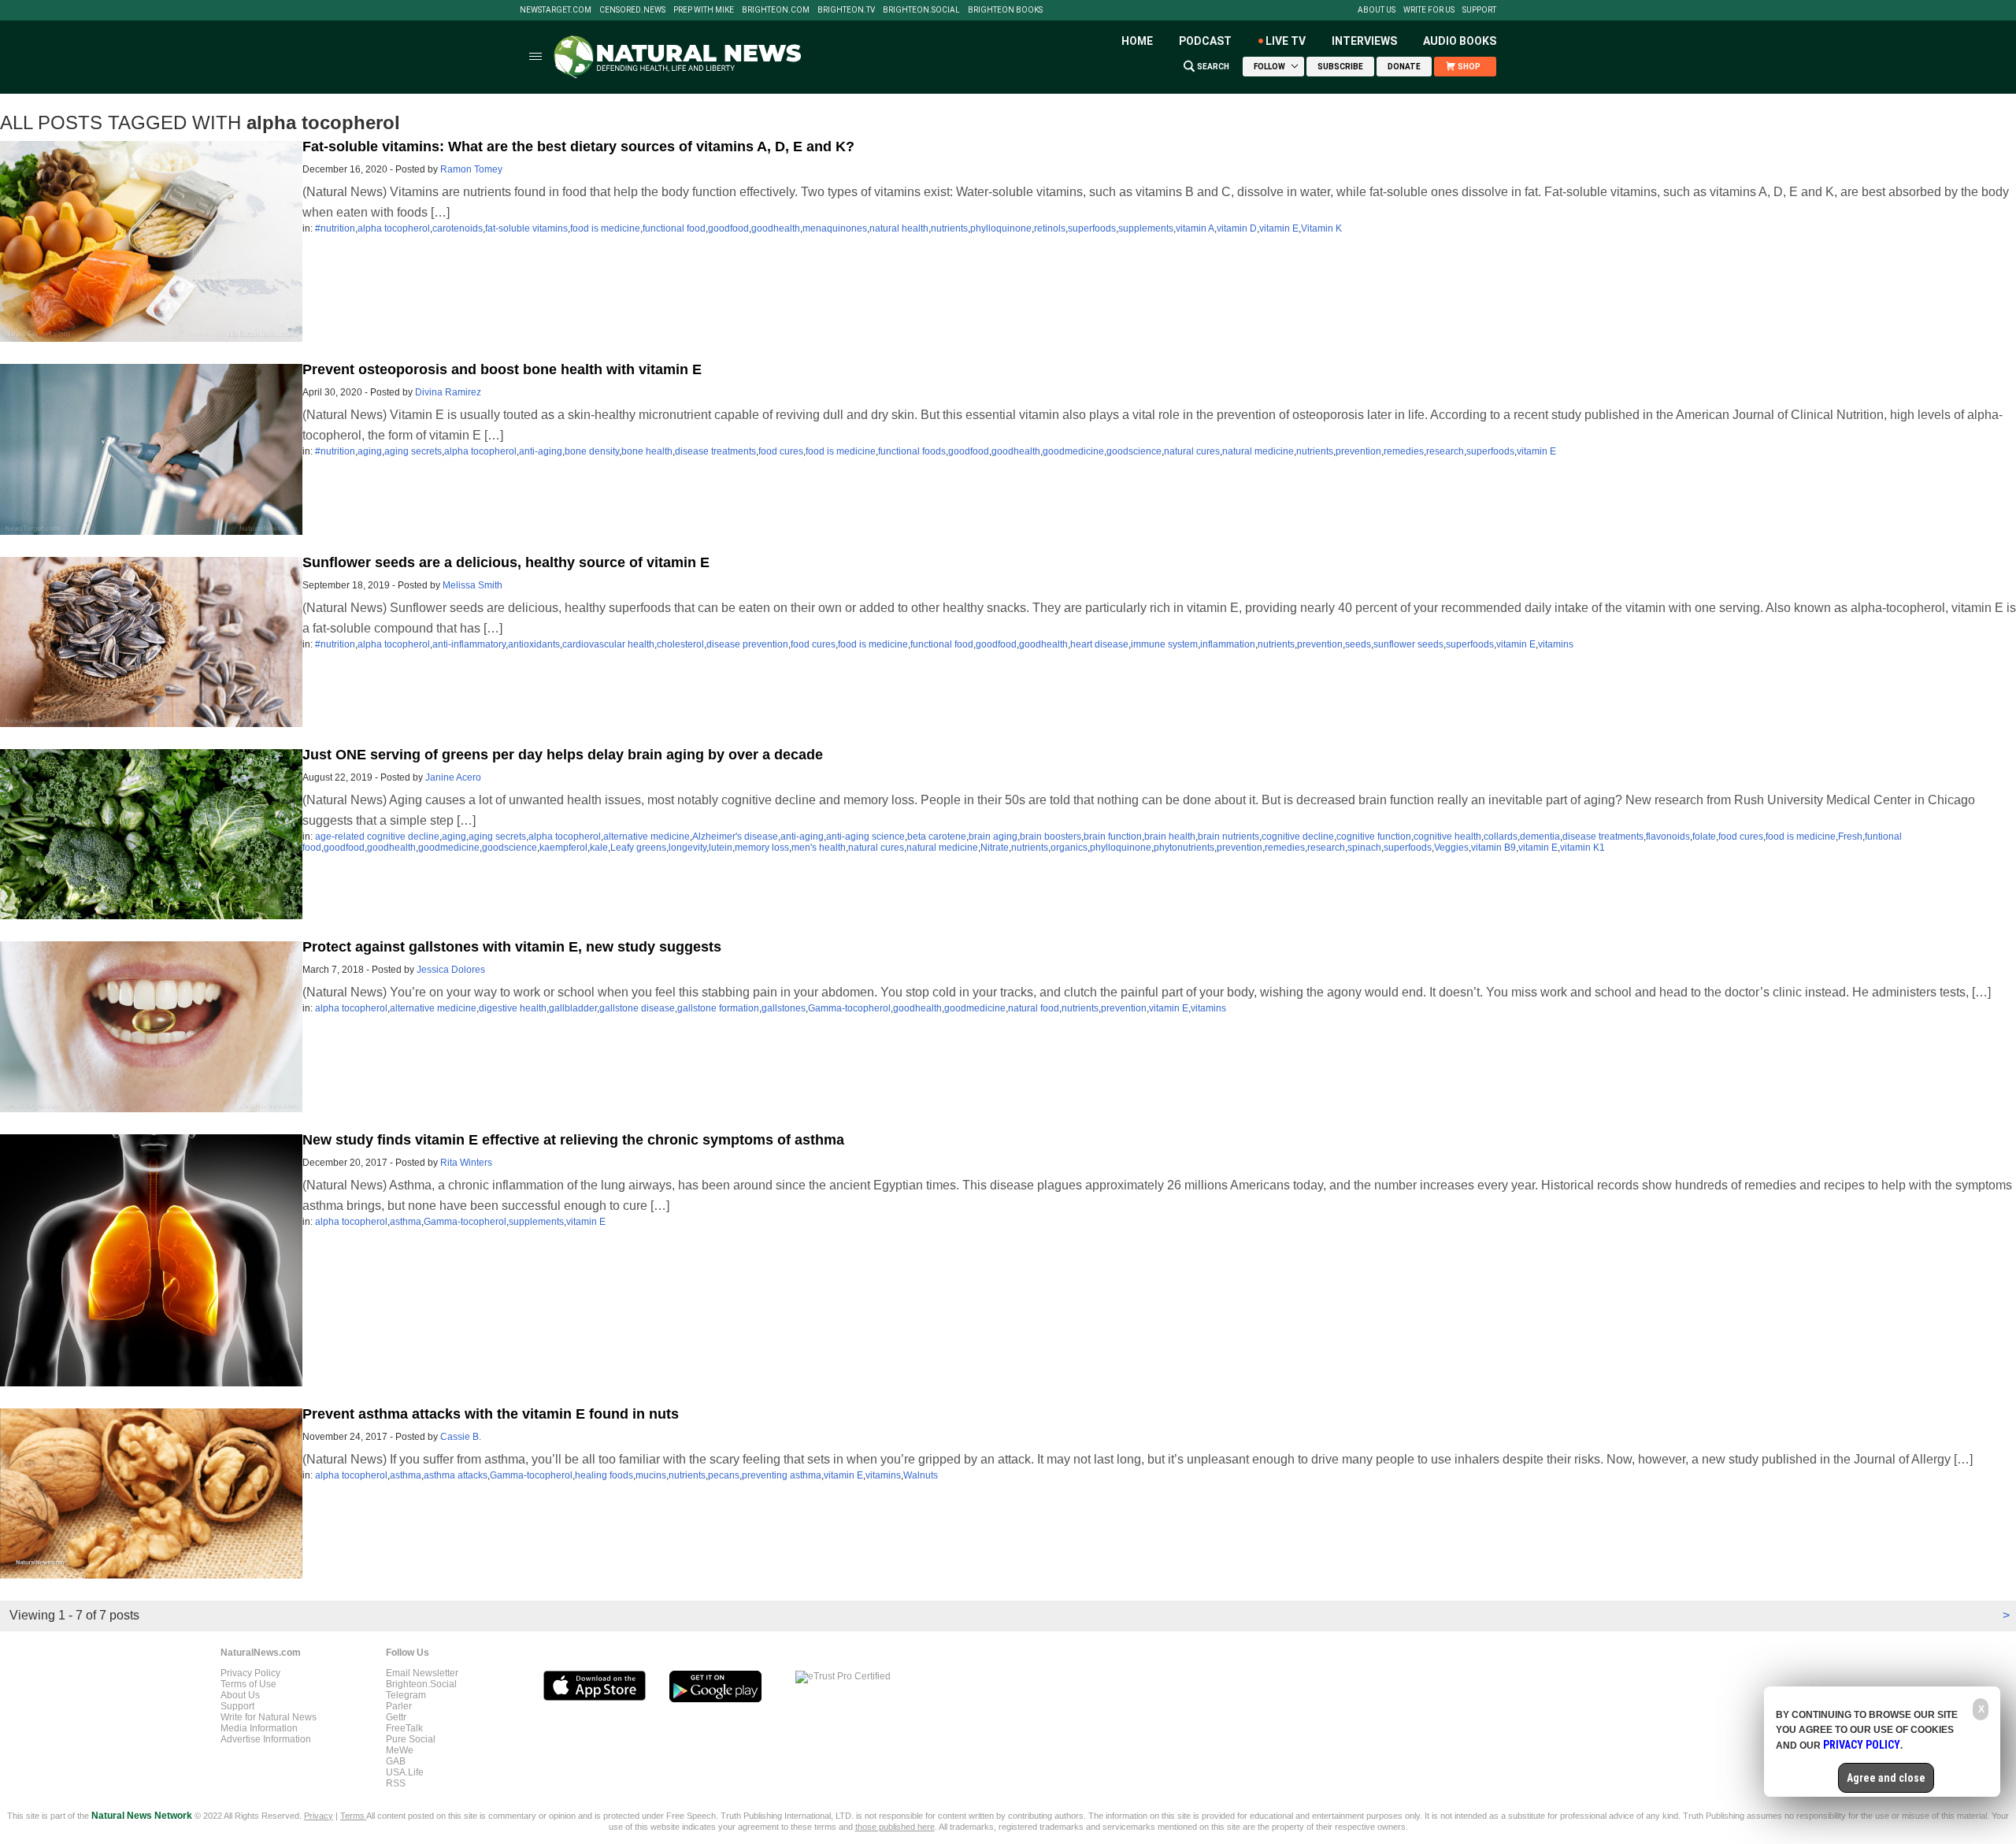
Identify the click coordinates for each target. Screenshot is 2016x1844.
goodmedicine (1073, 451)
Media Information (259, 1728)
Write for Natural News (269, 1717)
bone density (592, 451)
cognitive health (1447, 837)
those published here (895, 1827)
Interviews (1364, 41)
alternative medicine (647, 837)
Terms (353, 1816)
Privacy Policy (250, 1673)
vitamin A (1195, 228)
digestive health (513, 1008)
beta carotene (937, 837)
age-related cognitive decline (377, 837)
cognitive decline (1298, 837)
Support (1479, 10)
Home (1137, 41)
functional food (674, 228)
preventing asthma (782, 1475)
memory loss (762, 848)
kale (599, 848)
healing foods (604, 1475)
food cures (781, 451)
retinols (1050, 228)
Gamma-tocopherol (849, 1008)
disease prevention (747, 644)
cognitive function (1374, 837)
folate (1704, 837)
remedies (1404, 451)
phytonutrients (1184, 848)
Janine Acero (453, 777)
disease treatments (715, 451)
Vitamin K (1321, 228)
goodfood (728, 228)
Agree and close (1886, 1778)
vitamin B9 (1493, 848)
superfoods (1092, 228)
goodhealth (776, 228)
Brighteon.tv (846, 10)
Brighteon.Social (921, 10)
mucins (651, 1475)
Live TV (1286, 41)
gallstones (784, 1008)
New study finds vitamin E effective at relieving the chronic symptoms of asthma (573, 1140)
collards (1501, 837)
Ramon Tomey (471, 169)
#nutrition (335, 228)
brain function (1113, 837)
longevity (687, 848)
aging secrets (413, 451)
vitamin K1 (1582, 848)
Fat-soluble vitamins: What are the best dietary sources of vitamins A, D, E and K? (578, 147)
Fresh (1850, 837)
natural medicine (1258, 451)
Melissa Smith (472, 585)
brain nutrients (1228, 837)
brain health (1170, 837)
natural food (1034, 1008)
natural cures (1192, 451)
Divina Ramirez (448, 392)
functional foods (912, 451)
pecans (724, 1475)
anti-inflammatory (469, 644)
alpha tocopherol (394, 228)
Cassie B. (461, 1437)
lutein (721, 848)
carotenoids (458, 228)
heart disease (1099, 644)
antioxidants (534, 644)
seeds (1358, 644)
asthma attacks (456, 1475)
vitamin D (1237, 228)
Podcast (1205, 41)
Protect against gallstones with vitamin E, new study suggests (512, 947)
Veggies (1451, 848)
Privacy (319, 1816)
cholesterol (680, 644)
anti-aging (541, 451)
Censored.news (632, 10)
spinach (1364, 848)
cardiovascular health (608, 644)
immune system (1164, 644)
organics (1069, 848)
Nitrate (995, 848)
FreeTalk (404, 1728)
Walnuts (921, 1475)
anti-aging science (865, 837)
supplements (1146, 228)
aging (370, 451)
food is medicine (605, 228)
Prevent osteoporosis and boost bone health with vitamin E (502, 369)
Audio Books (1460, 41)
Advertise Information (266, 1739)
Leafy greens (638, 848)
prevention (1358, 451)
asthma (406, 1222)
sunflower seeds (1408, 644)
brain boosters (1051, 837)
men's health (819, 848)
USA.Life (405, 1772)
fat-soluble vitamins (526, 228)
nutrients (949, 228)
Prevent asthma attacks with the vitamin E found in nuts (491, 1414)
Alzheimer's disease (735, 837)
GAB (396, 1761)
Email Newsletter (422, 1673)
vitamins (1556, 644)
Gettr (396, 1717)
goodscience (1134, 451)
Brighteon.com (776, 10)
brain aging (993, 837)
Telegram (406, 1695)
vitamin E (1279, 228)
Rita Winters (466, 1163)
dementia (1540, 837)
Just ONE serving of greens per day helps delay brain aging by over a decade (563, 755)
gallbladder (573, 1008)
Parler (399, 1706)
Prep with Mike (704, 10)
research (1445, 451)
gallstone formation (718, 1008)
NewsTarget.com (556, 10)
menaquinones (835, 228)
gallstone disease (637, 1008)
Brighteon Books (1005, 10)
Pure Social (411, 1739)
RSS (396, 1783)
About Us (1377, 10)
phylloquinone (1001, 228)
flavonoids (1668, 837)
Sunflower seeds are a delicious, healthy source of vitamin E (506, 562)
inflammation (1228, 644)
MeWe (400, 1750)
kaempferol (563, 848)
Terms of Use (248, 1684)
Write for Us (1429, 10)
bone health (647, 451)
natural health (899, 228)
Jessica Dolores (451, 970)
